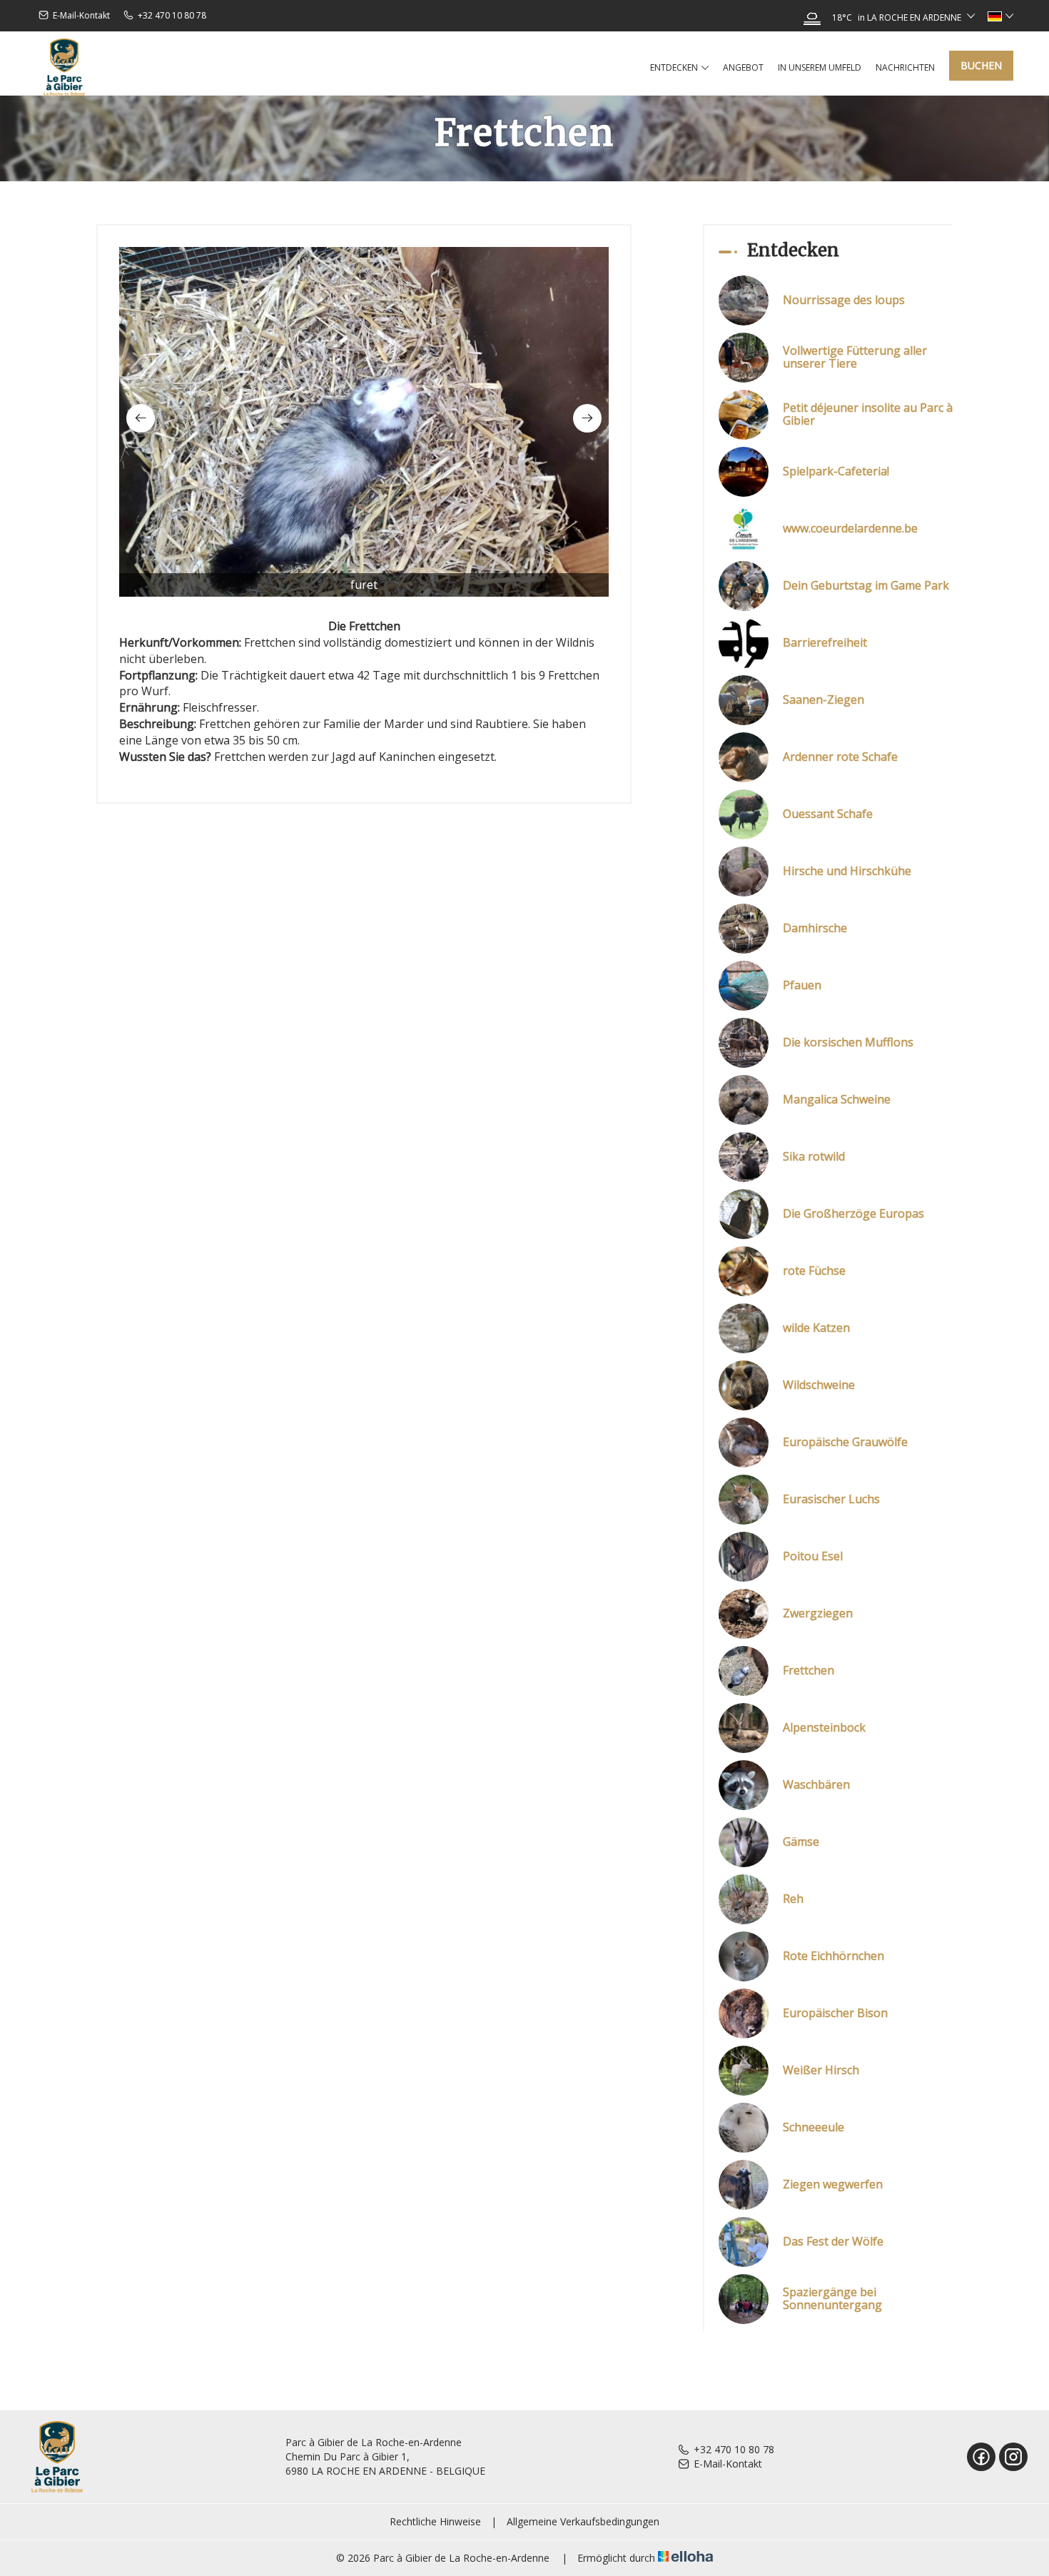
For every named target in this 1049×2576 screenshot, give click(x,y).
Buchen (981, 65)
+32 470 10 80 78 (734, 2449)
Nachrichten (905, 67)
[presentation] (141, 418)
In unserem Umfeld (820, 67)
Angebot (743, 67)
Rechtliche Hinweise (435, 2521)
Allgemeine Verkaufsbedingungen (583, 2521)
